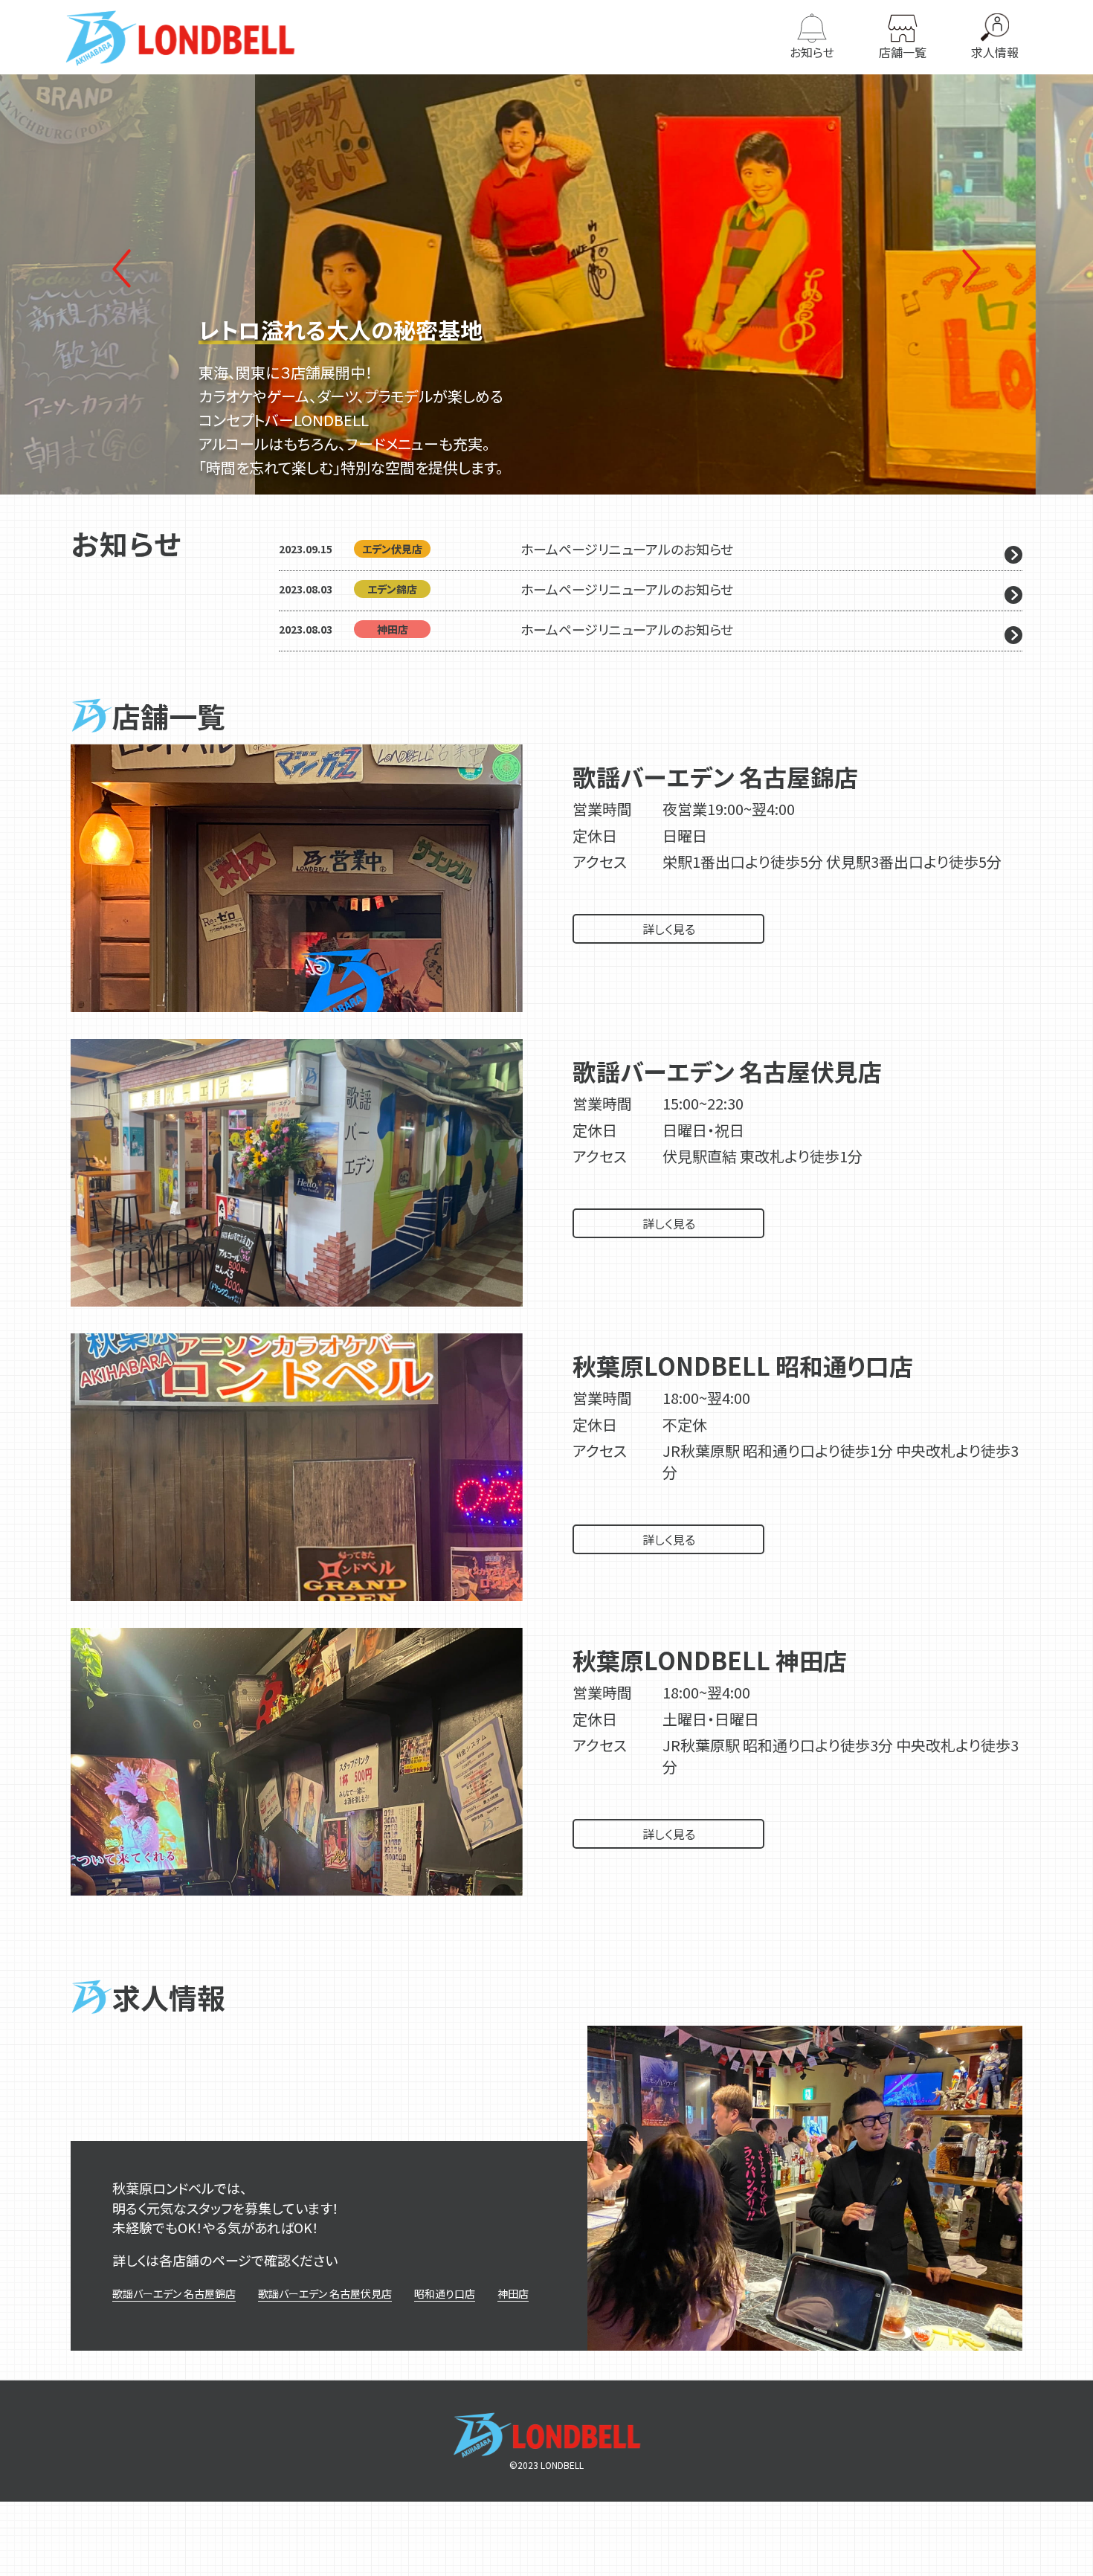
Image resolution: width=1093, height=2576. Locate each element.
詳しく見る (669, 929)
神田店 (513, 2293)
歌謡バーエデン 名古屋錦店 (174, 2293)
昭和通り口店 (445, 2293)
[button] (972, 268)
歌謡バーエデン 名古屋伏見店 (325, 2293)
